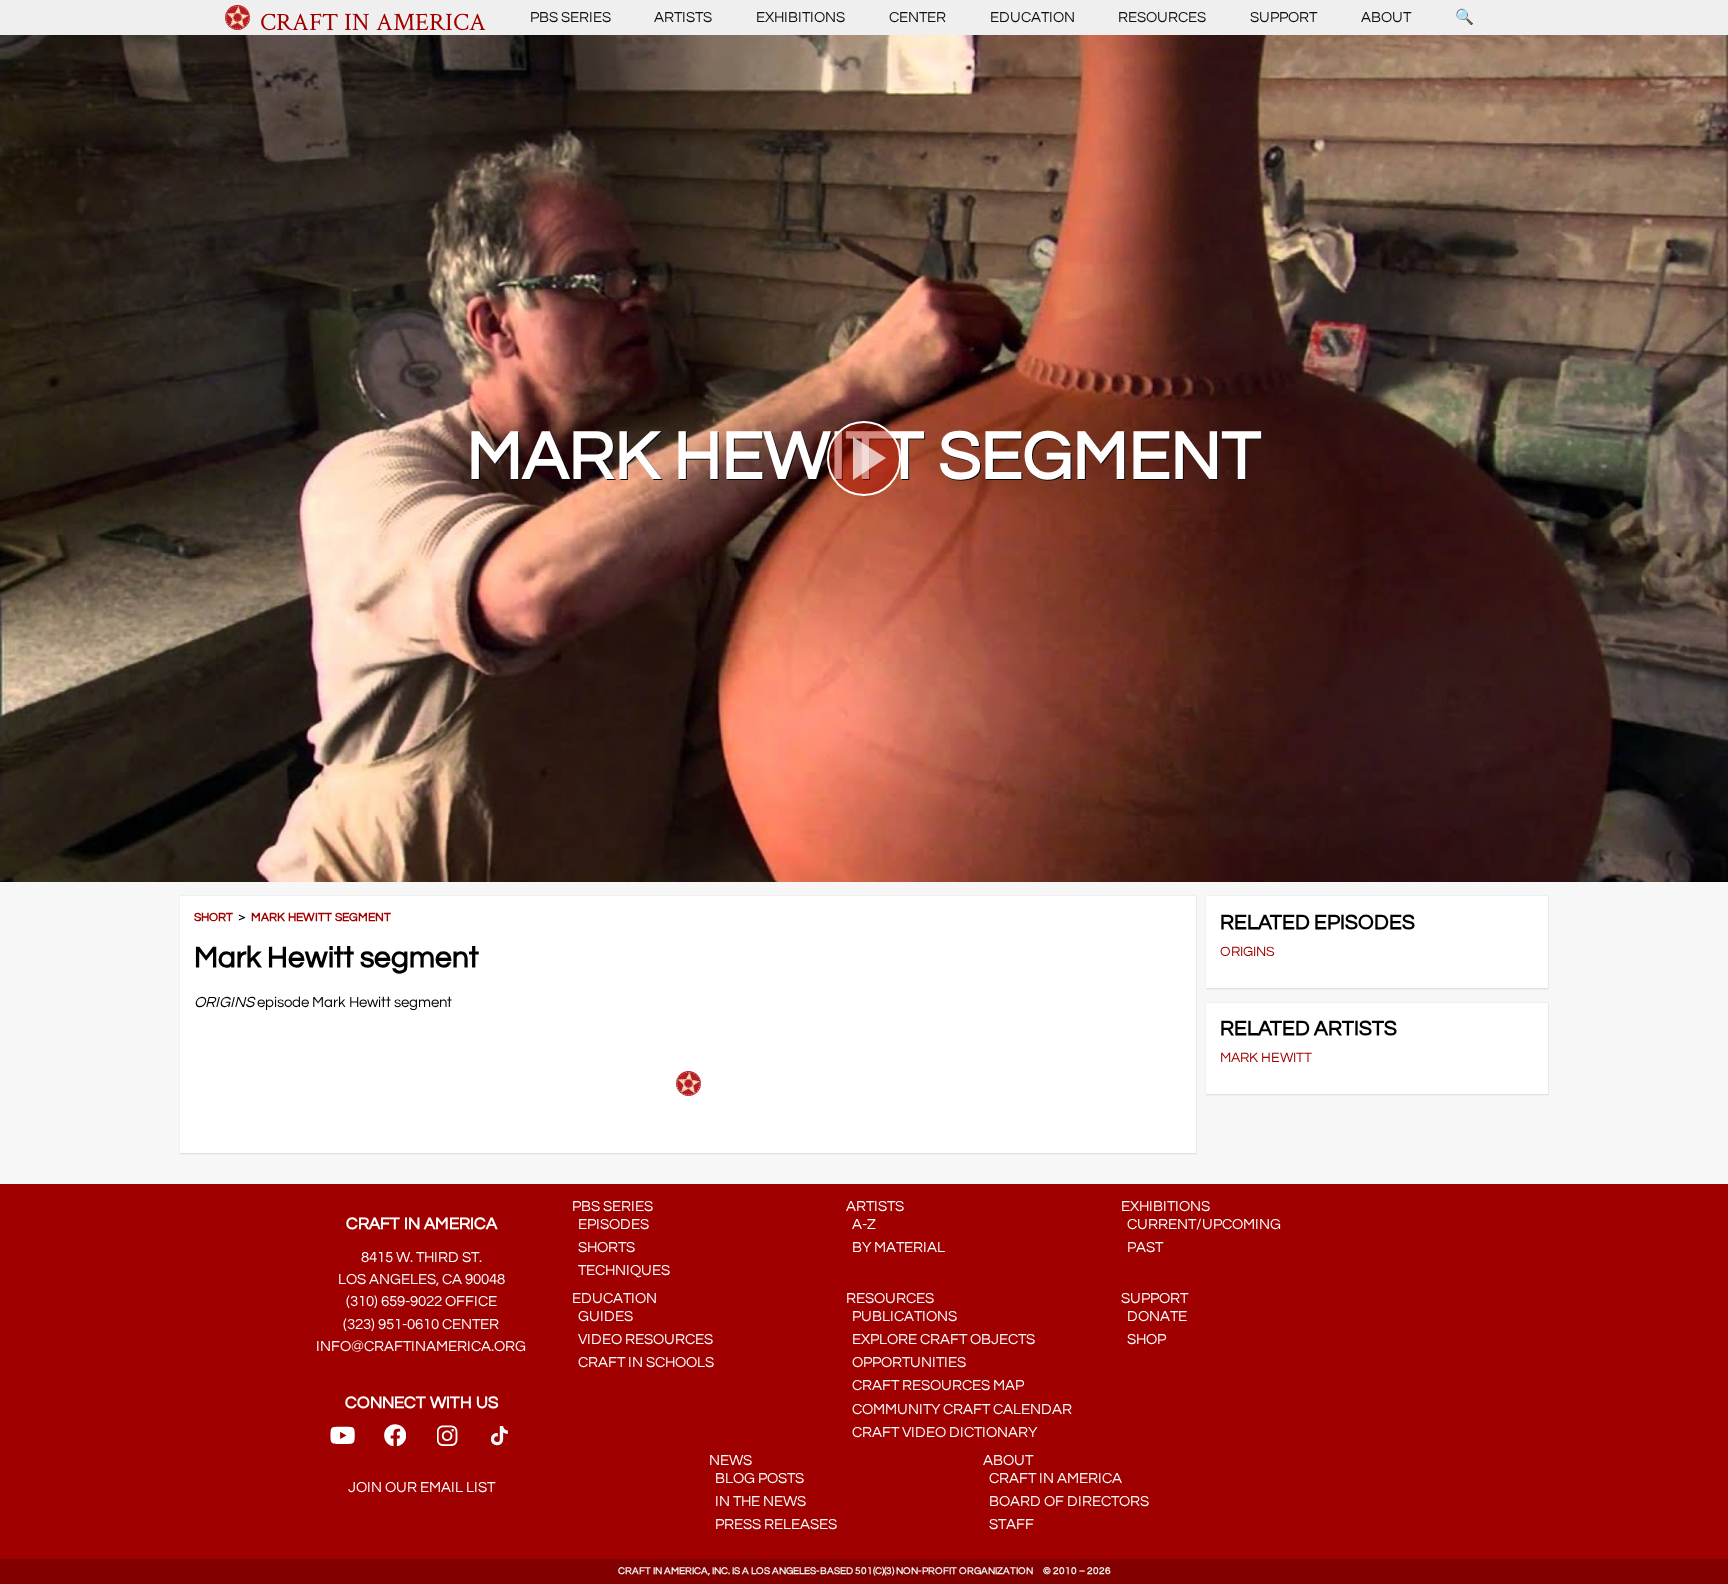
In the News (757, 1501)
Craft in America (1052, 1478)
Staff (1008, 1524)
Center (917, 17)
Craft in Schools (643, 1362)
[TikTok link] (499, 1441)
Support (1283, 17)
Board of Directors (1066, 1501)
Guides (602, 1316)
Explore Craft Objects (940, 1339)
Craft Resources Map (935, 1385)
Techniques (621, 1270)
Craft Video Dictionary (941, 1432)
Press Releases (773, 1524)
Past (1142, 1247)
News (730, 1460)
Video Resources (642, 1339)
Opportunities (906, 1362)
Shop (1143, 1339)
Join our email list (421, 1487)
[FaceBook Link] (395, 1441)
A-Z (861, 1224)
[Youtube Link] (342, 1441)
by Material (895, 1247)
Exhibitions (800, 17)
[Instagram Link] (447, 1441)
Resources (1162, 17)
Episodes (610, 1224)
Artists (683, 17)
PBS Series (570, 17)
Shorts (603, 1247)
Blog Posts (756, 1478)
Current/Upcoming (1201, 1224)
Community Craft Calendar (959, 1409)
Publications (901, 1316)
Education (1032, 17)
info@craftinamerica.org (421, 1346)
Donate (1154, 1316)
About (1386, 17)
